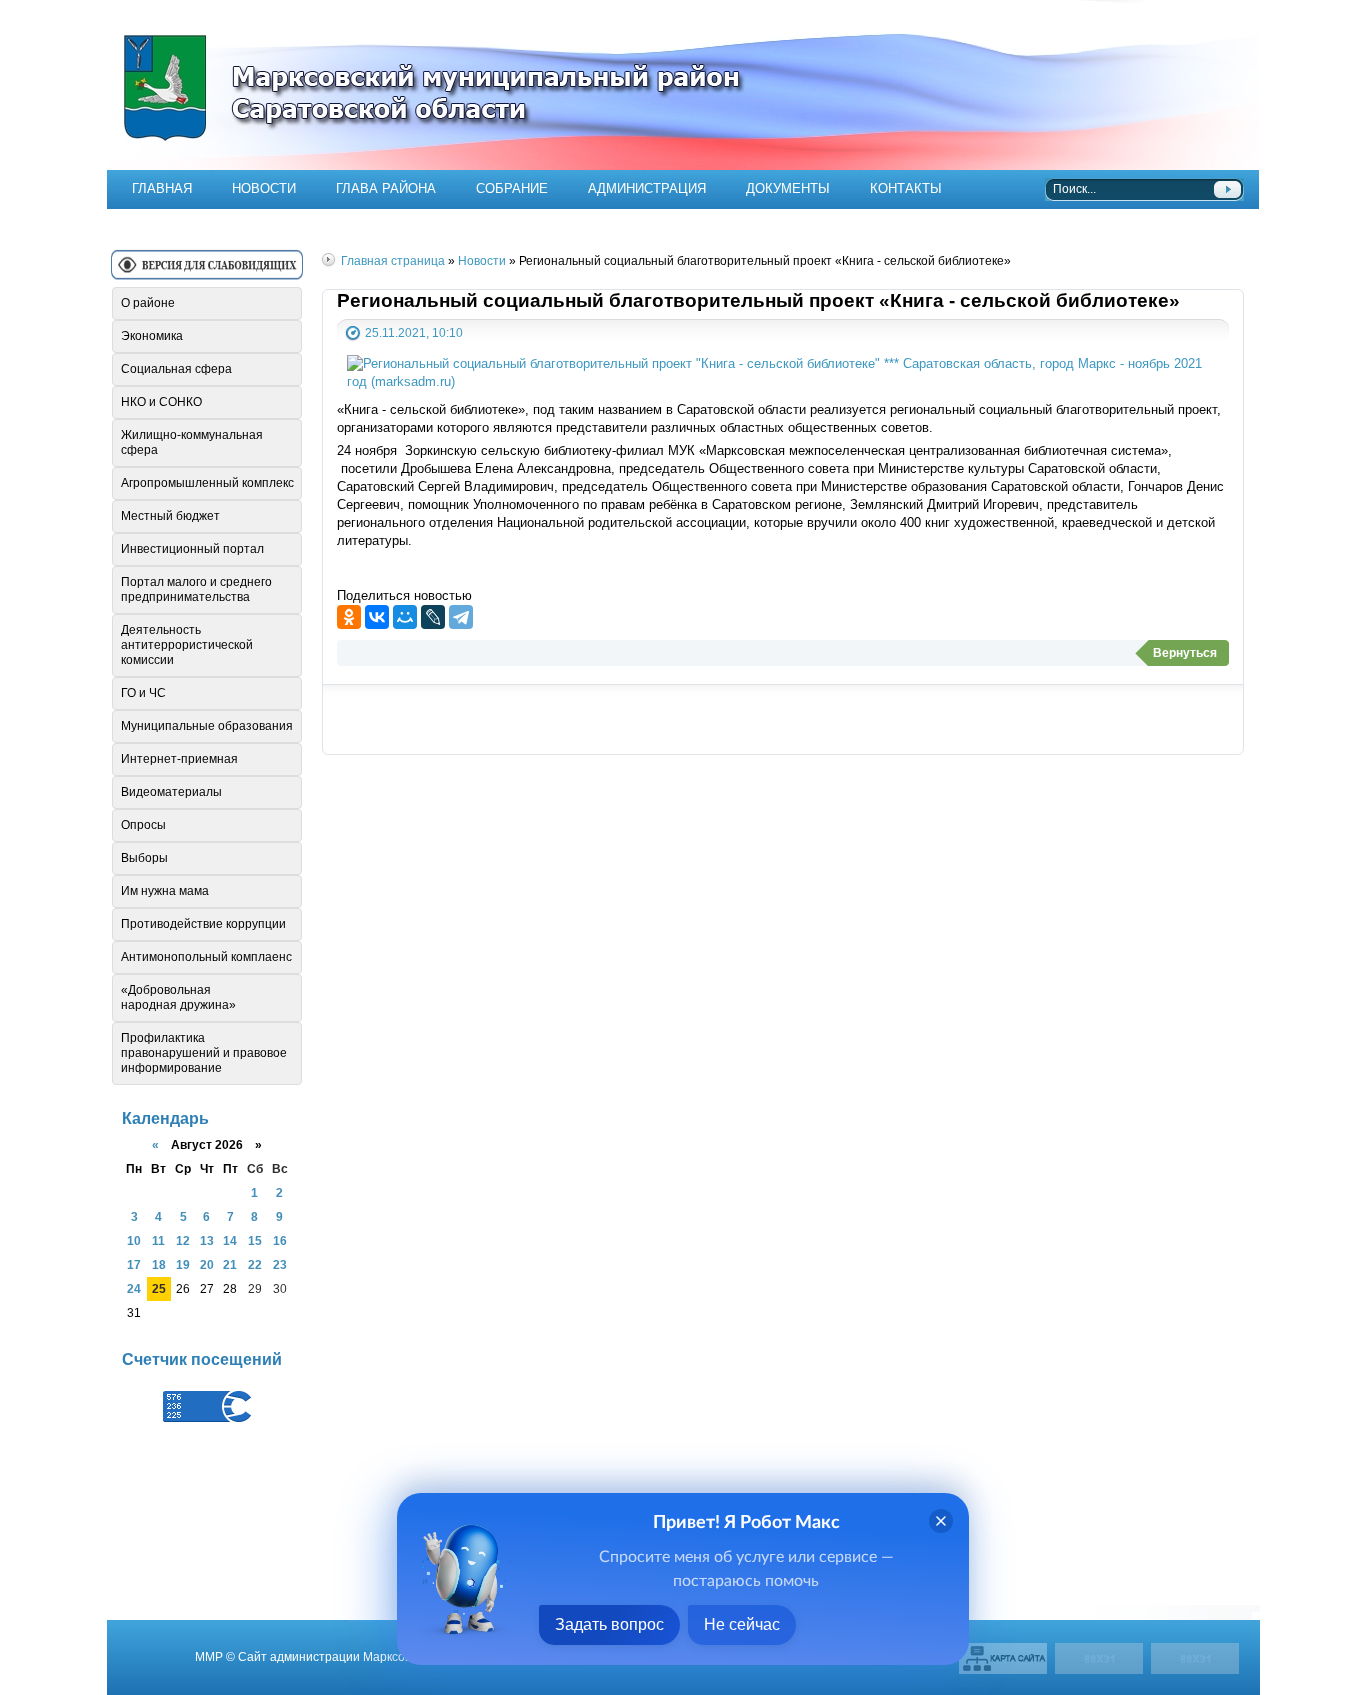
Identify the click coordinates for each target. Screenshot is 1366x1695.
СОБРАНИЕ (512, 188)
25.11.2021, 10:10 (414, 332)
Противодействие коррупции (203, 924)
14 (230, 1240)
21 (230, 1264)
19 (183, 1264)
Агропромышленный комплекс (207, 483)
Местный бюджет (170, 516)
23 (280, 1264)
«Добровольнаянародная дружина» (178, 997)
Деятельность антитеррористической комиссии (187, 645)
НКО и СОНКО (161, 402)
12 (183, 1240)
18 (159, 1264)
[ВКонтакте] (377, 617)
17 (134, 1264)
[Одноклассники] (349, 617)
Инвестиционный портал (192, 549)
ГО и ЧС (143, 693)
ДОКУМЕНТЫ (788, 188)
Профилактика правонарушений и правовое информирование (204, 1053)
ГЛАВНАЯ (162, 188)
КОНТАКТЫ (906, 188)
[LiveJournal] (433, 617)
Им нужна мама (165, 891)
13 (207, 1240)
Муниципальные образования (207, 726)
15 (255, 1240)
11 (158, 1240)
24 (134, 1288)
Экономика (152, 336)
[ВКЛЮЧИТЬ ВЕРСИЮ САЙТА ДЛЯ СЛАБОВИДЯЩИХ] (207, 272)
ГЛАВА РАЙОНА (386, 188)
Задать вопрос (609, 1624)
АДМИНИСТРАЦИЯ (647, 188)
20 (207, 1264)
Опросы (143, 825)
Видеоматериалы (171, 792)
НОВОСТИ (264, 188)
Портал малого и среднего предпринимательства (196, 589)
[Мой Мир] (405, 617)
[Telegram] (461, 617)
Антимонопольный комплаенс (206, 957)
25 (159, 1288)
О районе (148, 303)
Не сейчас (742, 1624)
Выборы (144, 858)
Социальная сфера (176, 369)
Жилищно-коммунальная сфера (192, 442)
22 (255, 1264)
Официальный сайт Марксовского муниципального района (683, 85)
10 (134, 1240)
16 (280, 1240)
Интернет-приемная (179, 759)
